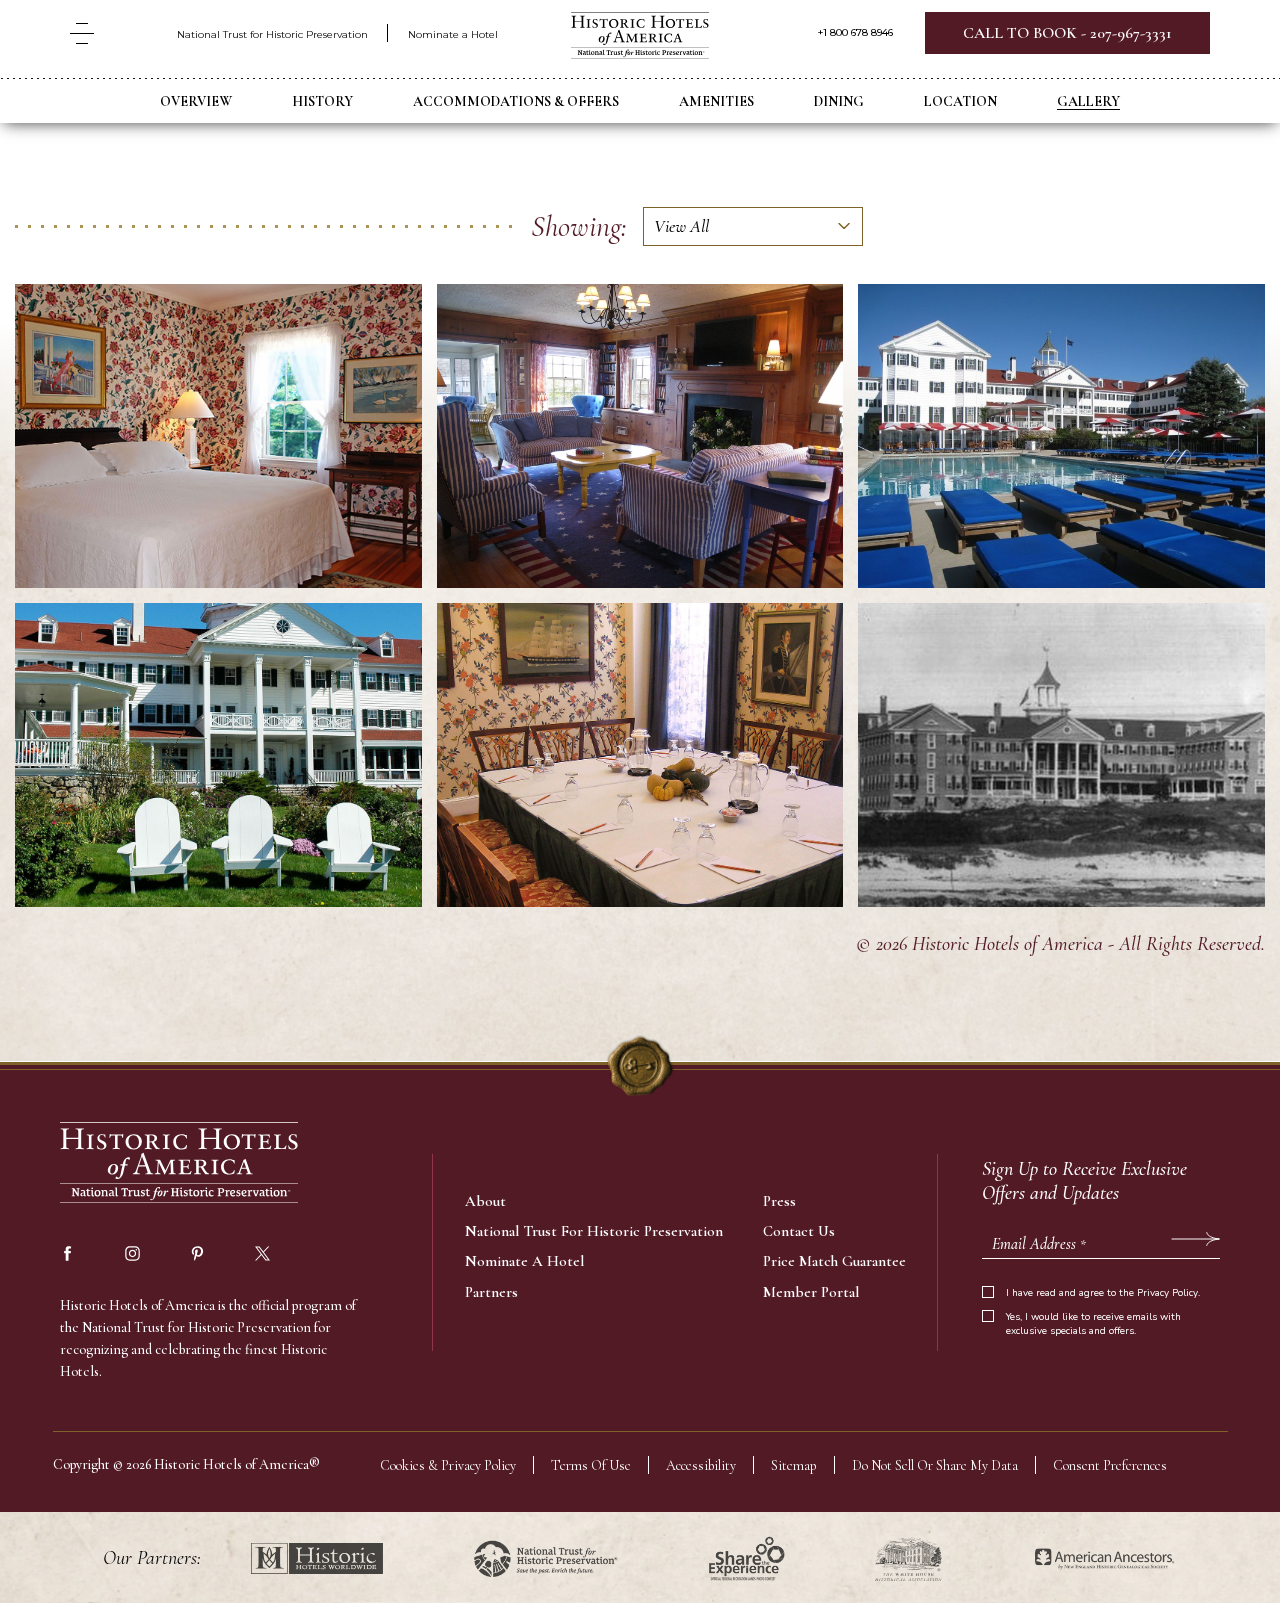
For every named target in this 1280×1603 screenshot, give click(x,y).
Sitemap (794, 1465)
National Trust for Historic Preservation (272, 34)
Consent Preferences (1110, 1465)
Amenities (716, 101)
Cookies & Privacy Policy (448, 1465)
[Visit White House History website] (908, 1558)
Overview (196, 101)
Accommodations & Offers (516, 101)
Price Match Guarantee (834, 1261)
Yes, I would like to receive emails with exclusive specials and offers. (1093, 1324)
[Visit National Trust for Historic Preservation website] (545, 1558)
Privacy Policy (1167, 1293)
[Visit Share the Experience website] (746, 1558)
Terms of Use (591, 1465)
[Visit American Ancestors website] (1104, 1558)
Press (779, 1201)
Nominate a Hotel (453, 34)
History (322, 101)
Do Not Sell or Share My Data (935, 1465)
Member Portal (811, 1292)
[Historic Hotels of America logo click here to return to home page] (640, 37)
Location (960, 101)
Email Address (1039, 1244)
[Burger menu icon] (82, 33)
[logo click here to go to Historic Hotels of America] (180, 1164)
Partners (491, 1292)
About (485, 1201)
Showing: (579, 226)
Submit (1195, 1239)
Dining (839, 101)
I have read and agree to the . (1103, 1293)
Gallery (1088, 101)
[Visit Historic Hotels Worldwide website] (317, 1558)
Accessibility (701, 1465)
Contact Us (799, 1231)
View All (681, 226)
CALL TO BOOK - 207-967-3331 (1067, 33)
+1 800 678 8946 (855, 33)
